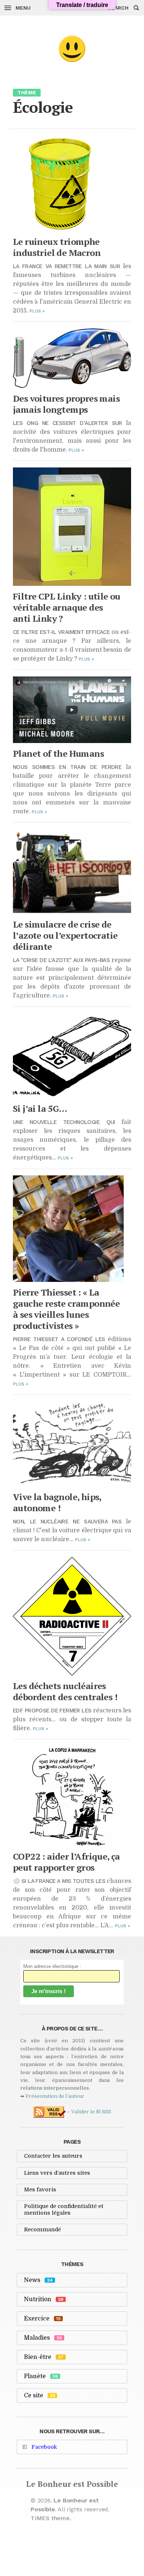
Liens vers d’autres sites (57, 2173)
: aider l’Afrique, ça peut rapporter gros (66, 1862)
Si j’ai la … (40, 1108)
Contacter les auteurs (53, 2156)
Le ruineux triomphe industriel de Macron (57, 247)
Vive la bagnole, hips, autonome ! (57, 1502)
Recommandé (42, 2229)
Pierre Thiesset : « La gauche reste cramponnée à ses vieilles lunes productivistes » (66, 1309)
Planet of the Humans (58, 753)
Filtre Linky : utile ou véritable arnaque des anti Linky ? (67, 607)
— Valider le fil (88, 2112)
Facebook (44, 2447)
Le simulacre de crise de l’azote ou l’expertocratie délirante (65, 935)
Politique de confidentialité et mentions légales (64, 2209)
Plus (37, 311)
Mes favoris (40, 2190)
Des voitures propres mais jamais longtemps (66, 404)
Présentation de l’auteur (55, 2096)
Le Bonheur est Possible (72, 2484)
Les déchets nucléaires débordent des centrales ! (65, 1691)
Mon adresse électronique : (52, 1966)
